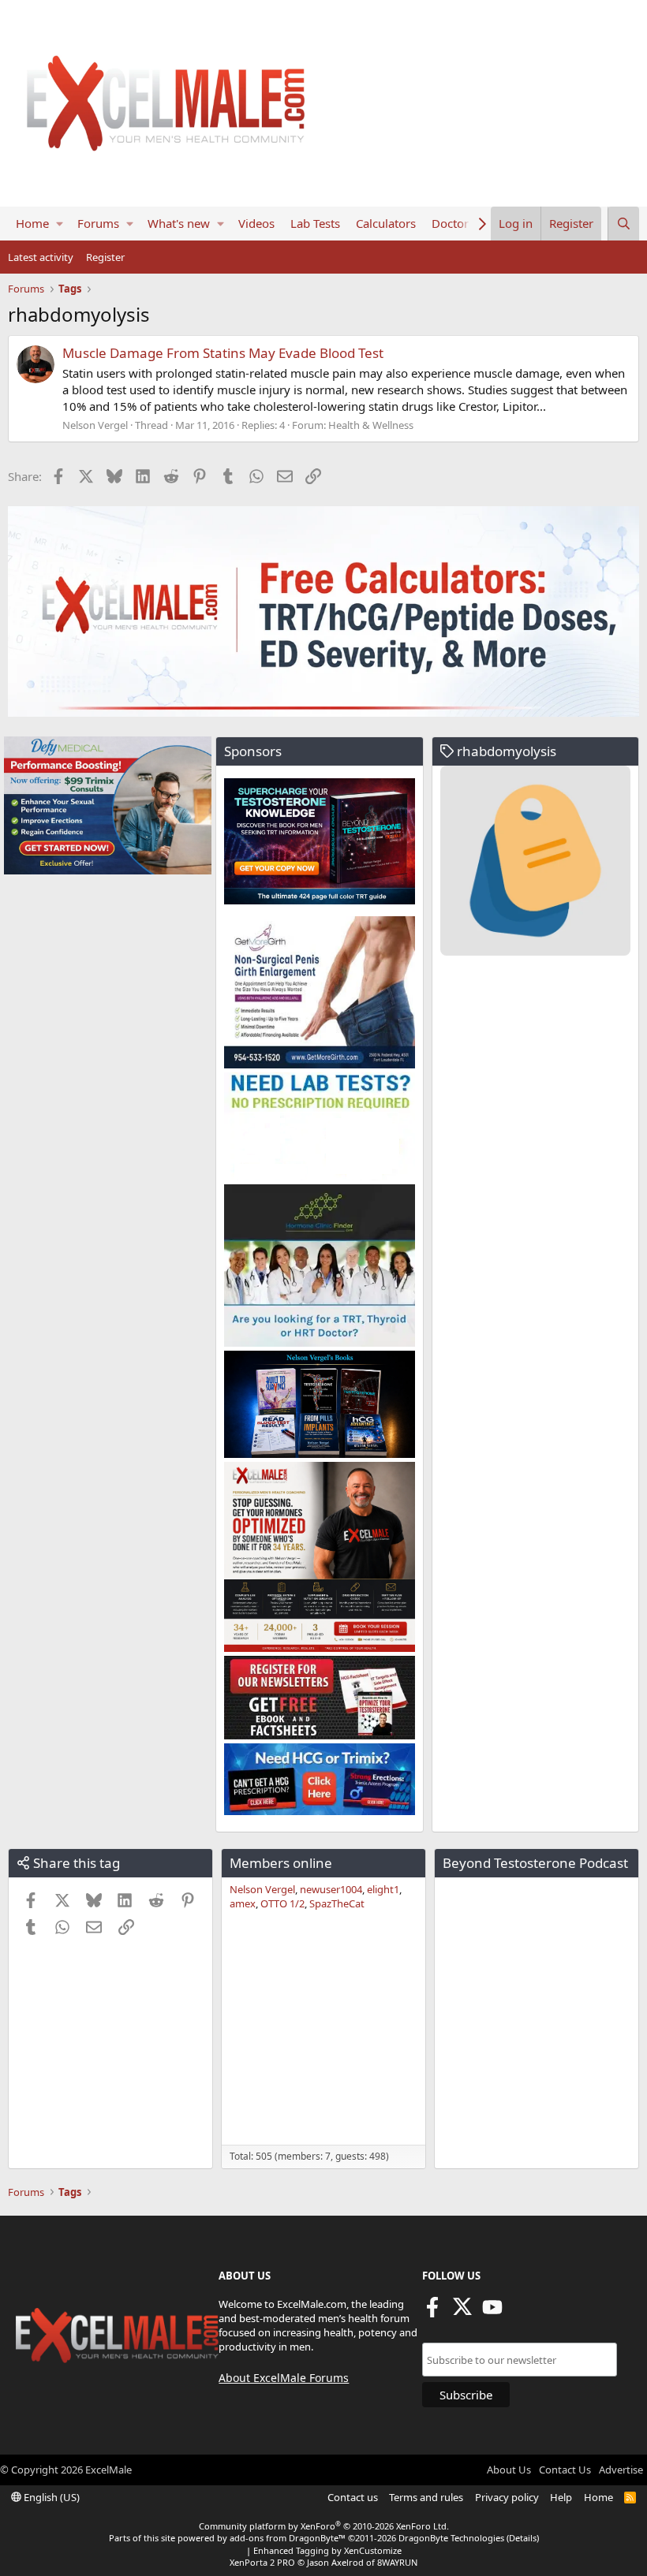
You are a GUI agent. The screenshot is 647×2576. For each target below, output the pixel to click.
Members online (281, 1863)
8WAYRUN (397, 2562)
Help (561, 2497)
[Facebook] (432, 2312)
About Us (509, 2470)
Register (105, 257)
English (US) (50, 2497)
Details (523, 2538)
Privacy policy (507, 2497)
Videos (256, 223)
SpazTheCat (337, 1903)
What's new (179, 223)
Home (32, 223)
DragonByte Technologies (451, 2538)
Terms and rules (426, 2497)
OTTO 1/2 (282, 1903)
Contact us (353, 2497)
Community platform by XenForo (324, 2526)
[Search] (623, 224)
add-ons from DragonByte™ (288, 2538)
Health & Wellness (371, 425)
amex (243, 1903)
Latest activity (41, 257)
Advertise (621, 2470)
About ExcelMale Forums (284, 2378)
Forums (98, 223)
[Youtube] (492, 2312)
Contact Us (565, 2470)
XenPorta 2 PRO (262, 2562)
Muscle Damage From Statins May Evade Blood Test (223, 353)
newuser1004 (331, 1889)
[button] (60, 224)
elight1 (383, 1889)
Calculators (386, 223)
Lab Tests (315, 223)
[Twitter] (462, 2312)
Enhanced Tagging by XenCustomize (327, 2550)
